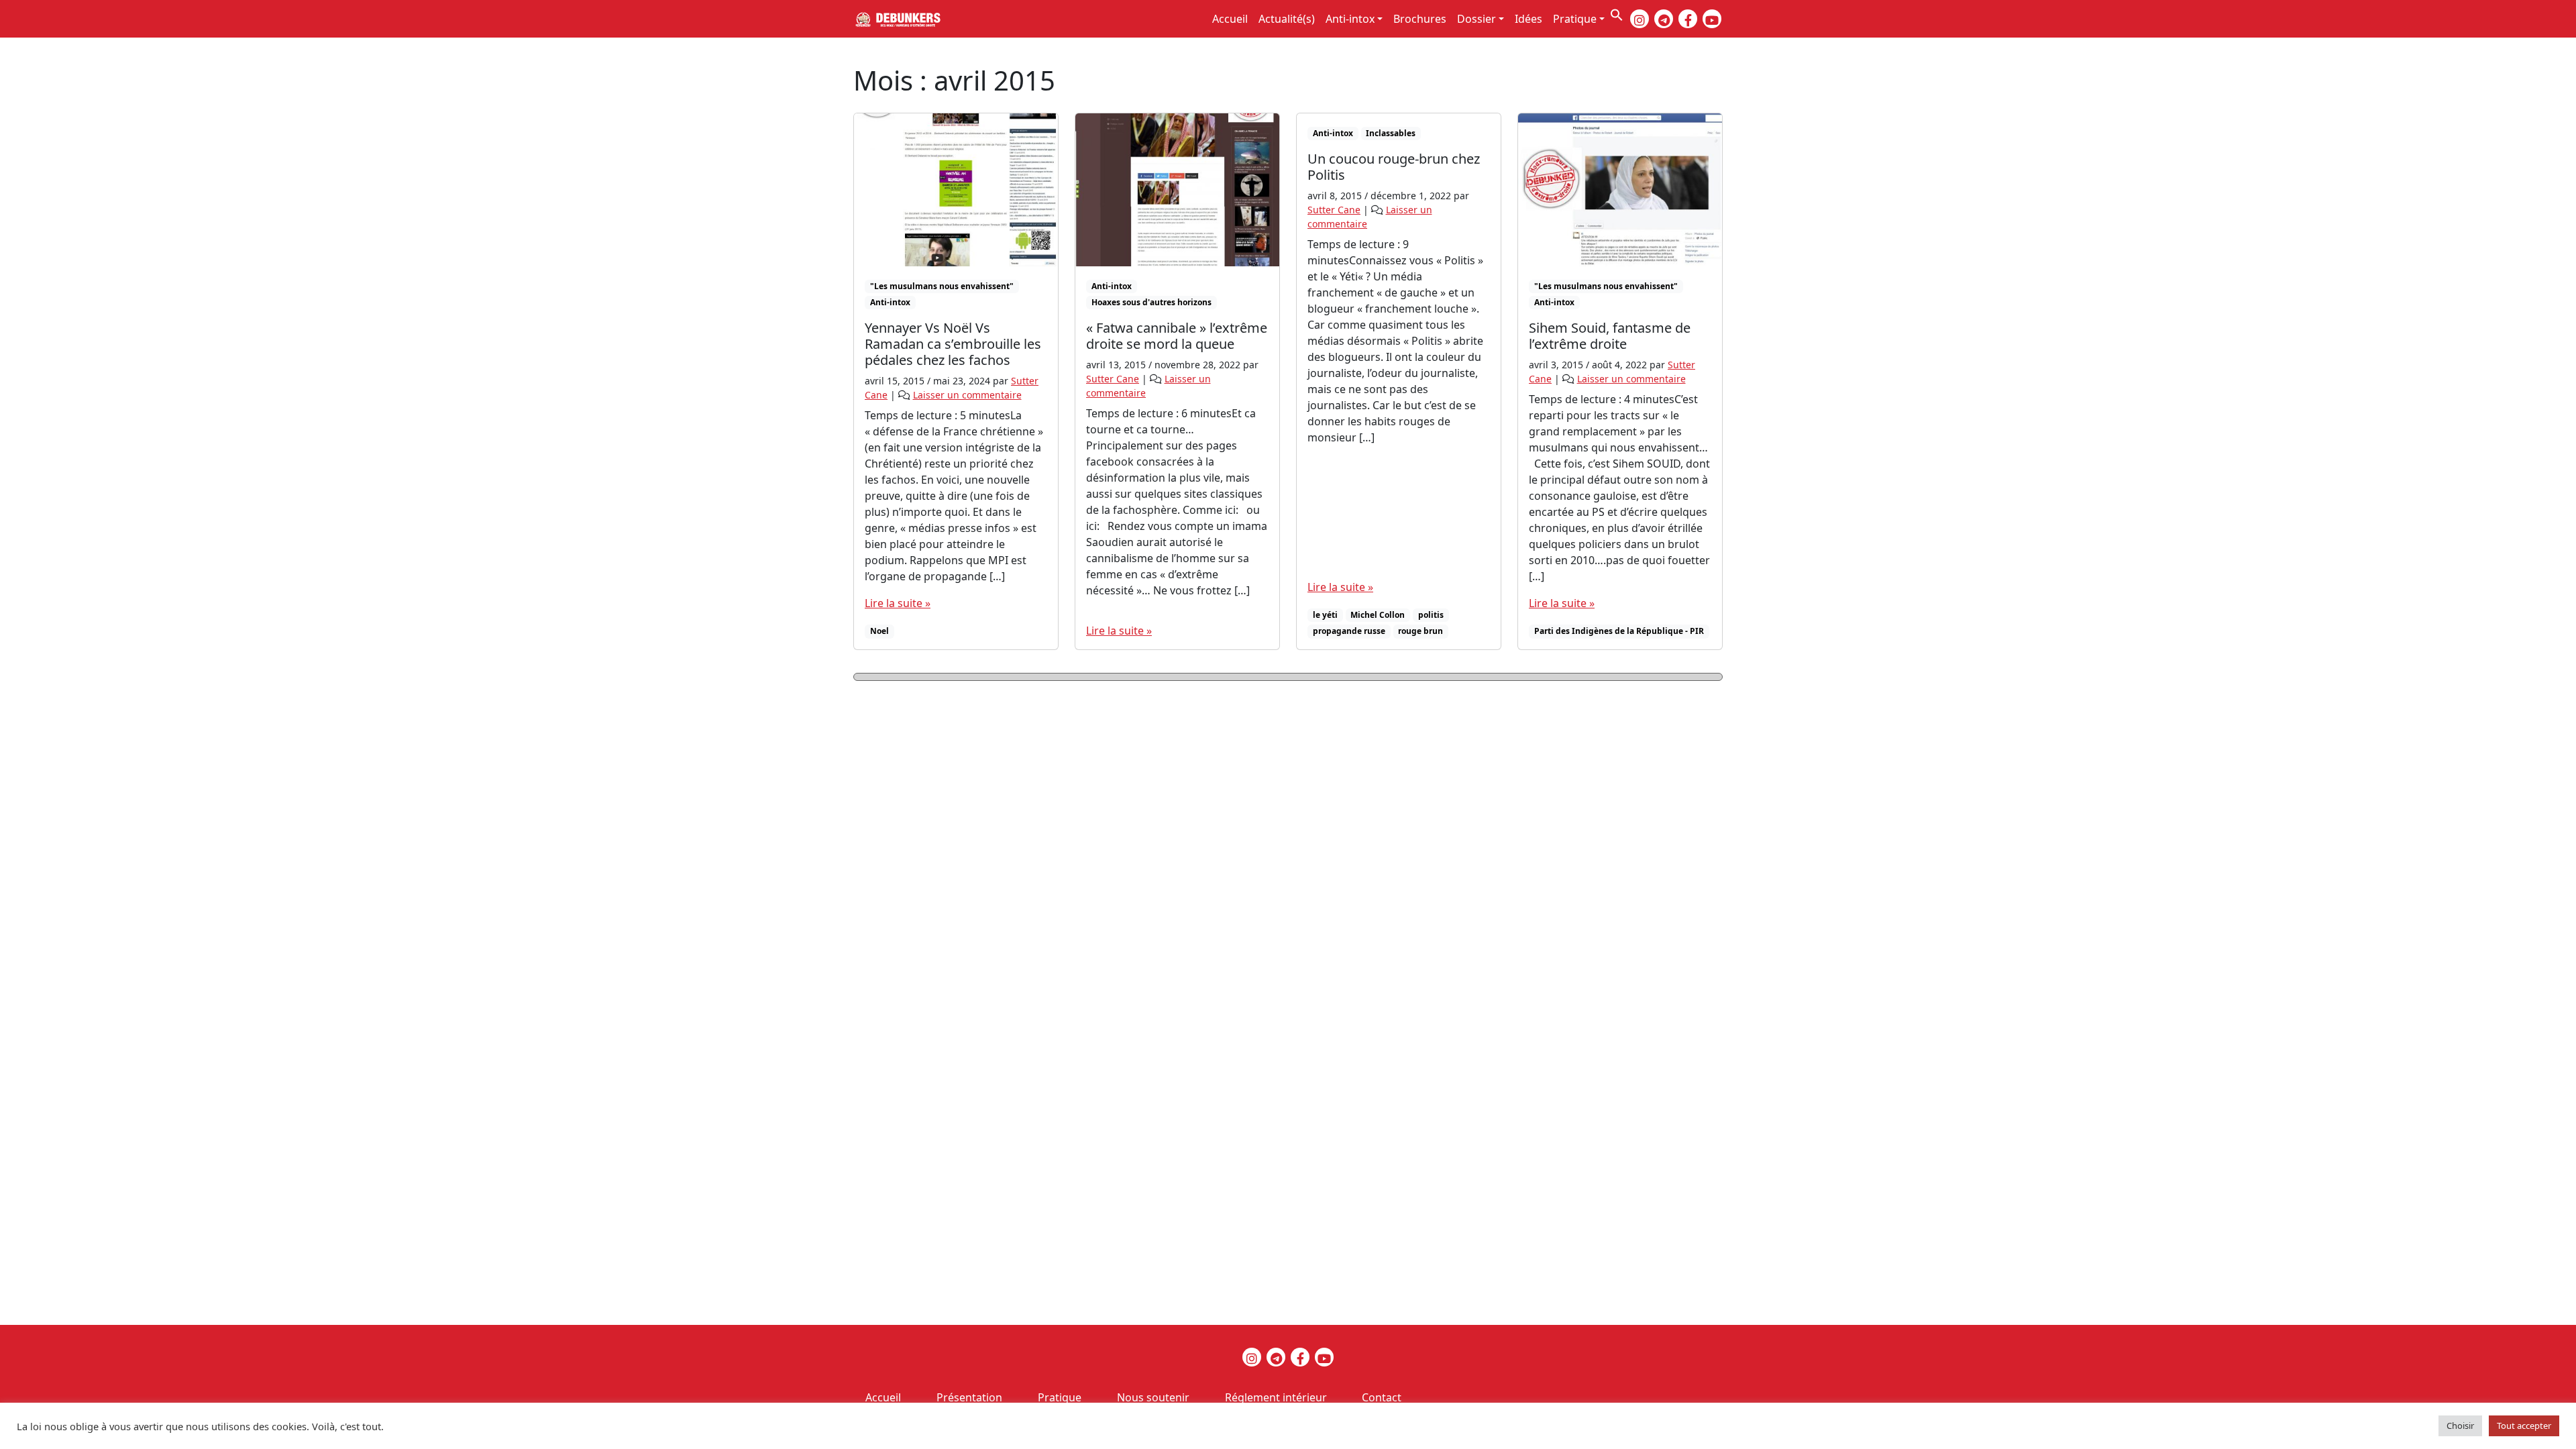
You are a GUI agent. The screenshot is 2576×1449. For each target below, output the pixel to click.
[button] (1617, 13)
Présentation (969, 1397)
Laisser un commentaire (967, 395)
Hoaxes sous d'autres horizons (1151, 302)
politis (1431, 615)
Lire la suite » (898, 603)
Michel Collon (1378, 615)
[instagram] (1640, 19)
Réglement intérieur (1276, 1397)
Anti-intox (1350, 19)
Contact (1382, 1397)
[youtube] (1712, 19)
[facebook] (1688, 19)
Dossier (1477, 19)
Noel (879, 631)
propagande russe (1349, 631)
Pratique (1575, 19)
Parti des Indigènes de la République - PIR (1619, 631)
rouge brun (1420, 631)
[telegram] (1664, 19)
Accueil (1230, 19)
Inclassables (1391, 133)
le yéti (1325, 615)
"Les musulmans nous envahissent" (942, 286)
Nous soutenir (1153, 1397)
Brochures (1420, 19)
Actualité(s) (1287, 19)
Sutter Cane (1113, 379)
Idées (1528, 19)
